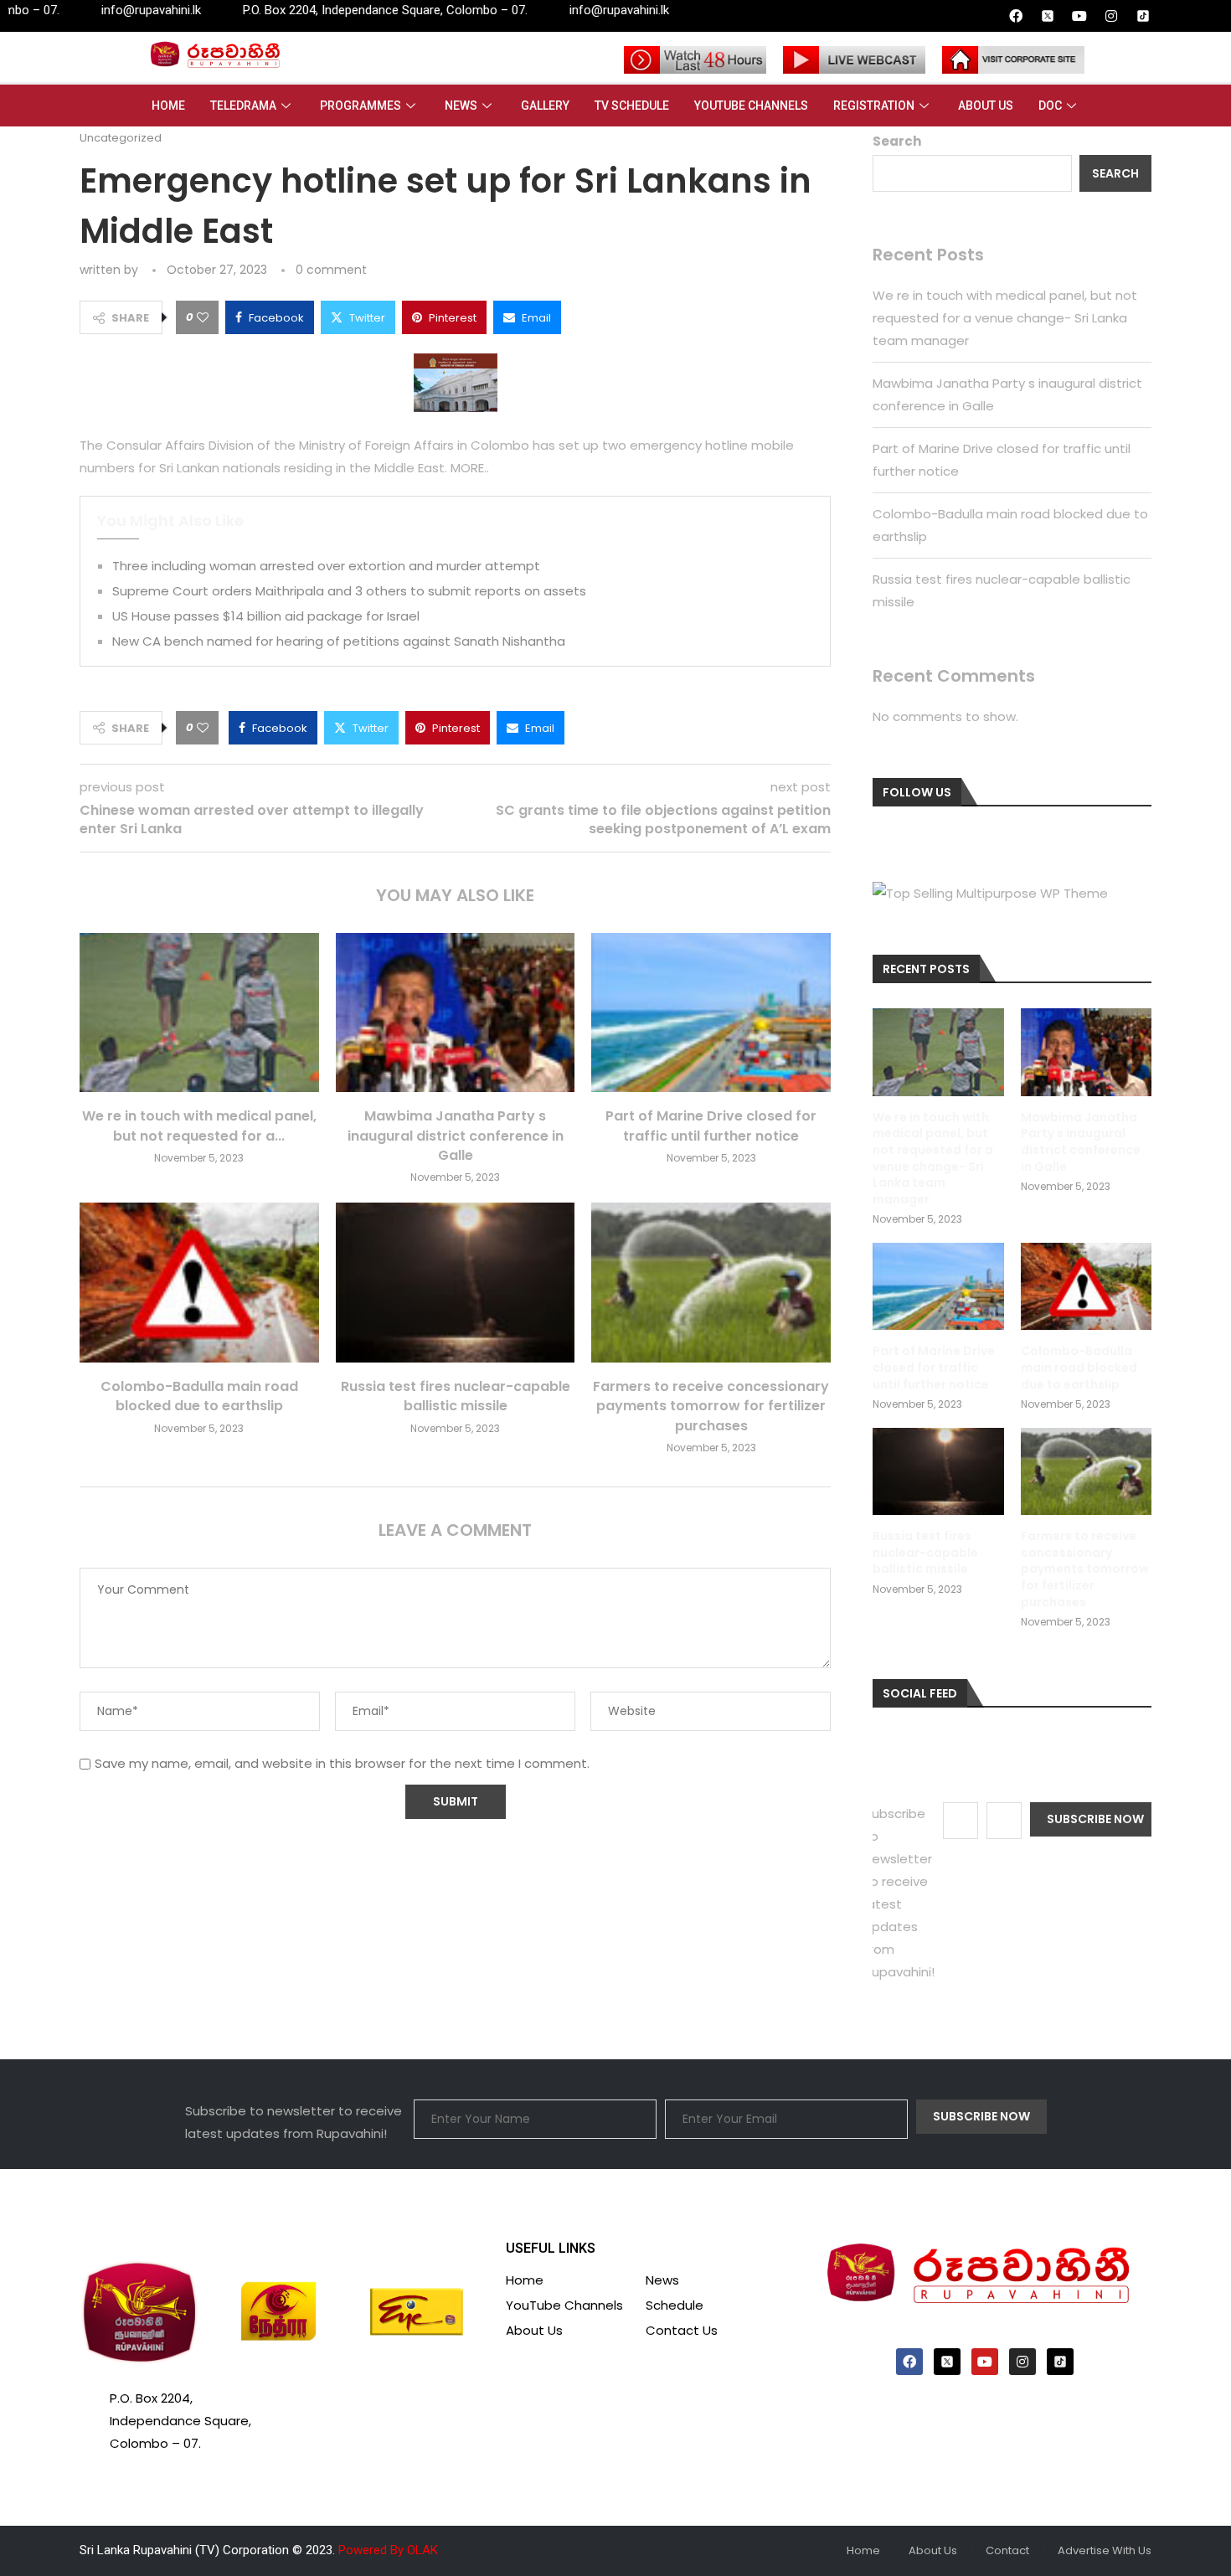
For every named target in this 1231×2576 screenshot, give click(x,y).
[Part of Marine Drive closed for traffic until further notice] (711, 1012)
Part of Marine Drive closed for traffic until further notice (711, 1126)
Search (897, 141)
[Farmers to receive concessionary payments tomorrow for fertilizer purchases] (711, 1282)
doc (1050, 106)
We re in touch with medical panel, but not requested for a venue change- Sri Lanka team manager (1005, 318)
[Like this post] (203, 317)
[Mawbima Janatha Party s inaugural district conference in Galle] (456, 1012)
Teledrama (243, 106)
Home (168, 106)
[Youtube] (1079, 16)
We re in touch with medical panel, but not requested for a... (199, 1126)
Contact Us (682, 2330)
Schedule (675, 2305)
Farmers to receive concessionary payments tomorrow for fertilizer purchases (711, 1406)
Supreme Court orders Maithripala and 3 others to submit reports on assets (349, 591)
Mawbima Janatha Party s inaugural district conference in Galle (456, 1136)
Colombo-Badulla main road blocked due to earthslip (199, 1396)
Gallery (545, 106)
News (461, 106)
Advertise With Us (1105, 2550)
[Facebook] (1016, 16)
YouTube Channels (751, 106)
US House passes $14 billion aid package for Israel (266, 616)
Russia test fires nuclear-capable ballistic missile (456, 1396)
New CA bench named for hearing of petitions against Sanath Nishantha (339, 641)
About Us (986, 106)
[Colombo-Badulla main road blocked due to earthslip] (199, 1282)
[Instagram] (1111, 16)
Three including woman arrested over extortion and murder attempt (326, 566)
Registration (874, 106)
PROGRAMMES (361, 106)
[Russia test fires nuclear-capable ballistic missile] (456, 1282)
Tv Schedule (632, 106)
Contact (1007, 2550)
